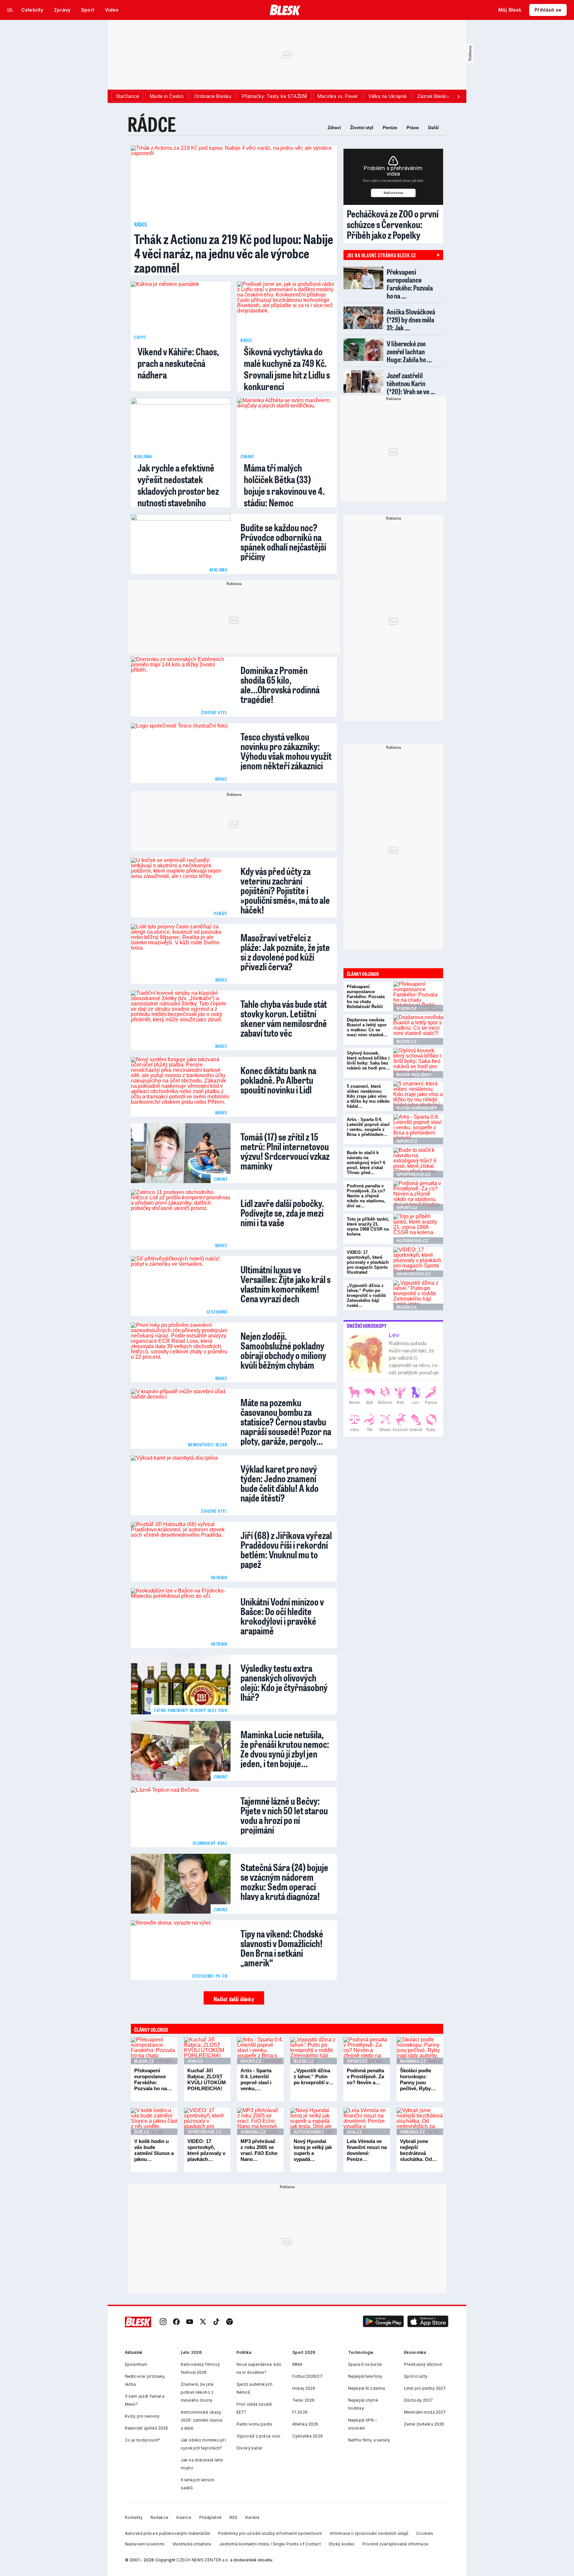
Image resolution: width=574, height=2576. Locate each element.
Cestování (217, 1312)
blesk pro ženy (414, 1075)
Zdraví (334, 128)
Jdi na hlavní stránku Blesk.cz (381, 255)
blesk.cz (407, 1008)
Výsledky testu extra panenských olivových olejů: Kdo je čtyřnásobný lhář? (284, 1681)
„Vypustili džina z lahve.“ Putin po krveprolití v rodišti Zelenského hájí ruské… (366, 1295)
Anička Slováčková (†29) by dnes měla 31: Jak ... (411, 320)
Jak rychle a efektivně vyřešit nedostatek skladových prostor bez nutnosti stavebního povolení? (178, 491)
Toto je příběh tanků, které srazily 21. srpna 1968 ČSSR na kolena (368, 1227)
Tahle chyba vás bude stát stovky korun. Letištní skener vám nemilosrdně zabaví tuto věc (284, 1017)
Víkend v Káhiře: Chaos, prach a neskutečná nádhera (178, 363)
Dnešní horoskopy (367, 1326)
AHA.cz (195, 2061)
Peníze (390, 128)
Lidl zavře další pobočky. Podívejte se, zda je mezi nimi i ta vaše (282, 1212)
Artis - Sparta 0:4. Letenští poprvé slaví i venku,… (256, 2079)
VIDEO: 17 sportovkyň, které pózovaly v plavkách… (206, 2150)
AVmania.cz (253, 2132)
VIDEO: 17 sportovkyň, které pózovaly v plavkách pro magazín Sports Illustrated (368, 1262)
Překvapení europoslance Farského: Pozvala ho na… (153, 2079)
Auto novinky (309, 2132)
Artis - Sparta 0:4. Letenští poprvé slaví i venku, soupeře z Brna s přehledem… (368, 1127)
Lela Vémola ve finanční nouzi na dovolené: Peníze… (367, 2150)
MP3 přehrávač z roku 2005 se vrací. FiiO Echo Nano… (259, 2150)
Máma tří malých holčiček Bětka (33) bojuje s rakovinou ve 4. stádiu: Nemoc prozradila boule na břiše (287, 491)
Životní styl (362, 128)
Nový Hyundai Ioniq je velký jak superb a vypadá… (313, 2150)
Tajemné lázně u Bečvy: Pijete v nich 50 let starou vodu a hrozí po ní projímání (284, 1814)
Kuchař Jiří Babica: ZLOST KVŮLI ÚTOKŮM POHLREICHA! (207, 2079)
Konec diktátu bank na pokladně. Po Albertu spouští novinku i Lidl (278, 1079)
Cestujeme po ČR (210, 1976)
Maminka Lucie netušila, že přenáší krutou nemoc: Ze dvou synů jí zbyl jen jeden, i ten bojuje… (285, 1748)
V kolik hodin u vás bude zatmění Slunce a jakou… (154, 2150)
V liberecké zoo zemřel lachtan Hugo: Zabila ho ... (409, 351)
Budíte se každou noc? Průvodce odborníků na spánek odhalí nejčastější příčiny (283, 541)
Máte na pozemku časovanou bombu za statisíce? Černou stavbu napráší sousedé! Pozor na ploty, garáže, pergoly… (286, 1421)
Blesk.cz (144, 2061)
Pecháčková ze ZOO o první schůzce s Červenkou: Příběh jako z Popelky (393, 224)
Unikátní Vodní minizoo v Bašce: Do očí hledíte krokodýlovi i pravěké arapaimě (282, 1615)
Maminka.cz (413, 2061)
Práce (413, 128)
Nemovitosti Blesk (208, 1445)
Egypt (140, 337)
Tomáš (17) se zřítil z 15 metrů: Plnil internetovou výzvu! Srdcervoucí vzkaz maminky (285, 1150)
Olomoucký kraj (210, 1843)
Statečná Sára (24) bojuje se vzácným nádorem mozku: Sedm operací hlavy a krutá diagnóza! (284, 1881)
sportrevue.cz (414, 1174)
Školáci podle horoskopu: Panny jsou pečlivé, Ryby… (418, 2079)
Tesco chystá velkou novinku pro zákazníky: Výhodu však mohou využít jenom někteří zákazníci (286, 750)
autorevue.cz (412, 1241)
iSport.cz (251, 2061)
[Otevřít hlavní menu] (10, 10)
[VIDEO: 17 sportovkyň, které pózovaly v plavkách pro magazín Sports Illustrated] (418, 1262)
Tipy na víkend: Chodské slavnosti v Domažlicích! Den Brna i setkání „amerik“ (282, 1947)
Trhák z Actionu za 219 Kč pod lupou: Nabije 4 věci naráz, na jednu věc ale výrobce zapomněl (234, 253)
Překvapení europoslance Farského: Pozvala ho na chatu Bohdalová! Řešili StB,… (366, 999)
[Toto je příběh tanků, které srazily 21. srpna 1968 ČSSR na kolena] (418, 1229)
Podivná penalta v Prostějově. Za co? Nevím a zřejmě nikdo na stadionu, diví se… (366, 1196)
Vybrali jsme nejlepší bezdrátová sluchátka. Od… (418, 2150)
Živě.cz (142, 2132)
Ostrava (219, 1577)
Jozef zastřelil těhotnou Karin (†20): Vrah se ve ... (411, 383)
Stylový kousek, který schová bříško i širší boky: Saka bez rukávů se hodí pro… (368, 1061)
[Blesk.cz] (285, 10)
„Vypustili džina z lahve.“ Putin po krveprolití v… (314, 2076)
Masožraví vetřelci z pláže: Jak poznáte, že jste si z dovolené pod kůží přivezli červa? (285, 951)
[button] (383, 2322)
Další (433, 128)
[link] (163, 2322)
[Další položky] (458, 96)
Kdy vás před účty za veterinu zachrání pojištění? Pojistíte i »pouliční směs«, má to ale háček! (285, 889)
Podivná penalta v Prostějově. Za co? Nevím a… (365, 2076)
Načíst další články (234, 1999)
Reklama (143, 456)
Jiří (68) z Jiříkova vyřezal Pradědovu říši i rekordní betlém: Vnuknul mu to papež (286, 1549)
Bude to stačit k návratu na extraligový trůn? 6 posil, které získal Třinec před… (366, 1163)
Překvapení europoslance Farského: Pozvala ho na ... (410, 284)
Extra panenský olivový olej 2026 (191, 1710)
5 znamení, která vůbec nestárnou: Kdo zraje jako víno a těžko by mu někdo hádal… (368, 1096)
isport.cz (407, 1141)
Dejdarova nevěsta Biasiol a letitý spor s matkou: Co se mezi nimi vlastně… (367, 1027)
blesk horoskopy (417, 1108)
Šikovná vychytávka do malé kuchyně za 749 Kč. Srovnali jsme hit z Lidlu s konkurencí (287, 369)
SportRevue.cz (204, 2132)
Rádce (152, 124)
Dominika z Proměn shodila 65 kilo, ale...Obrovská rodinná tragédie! (280, 684)
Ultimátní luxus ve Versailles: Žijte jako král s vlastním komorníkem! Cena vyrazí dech (286, 1283)
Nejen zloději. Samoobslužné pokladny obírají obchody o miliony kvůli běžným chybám (283, 1349)
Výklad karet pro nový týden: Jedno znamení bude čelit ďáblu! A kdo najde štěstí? (280, 1482)
